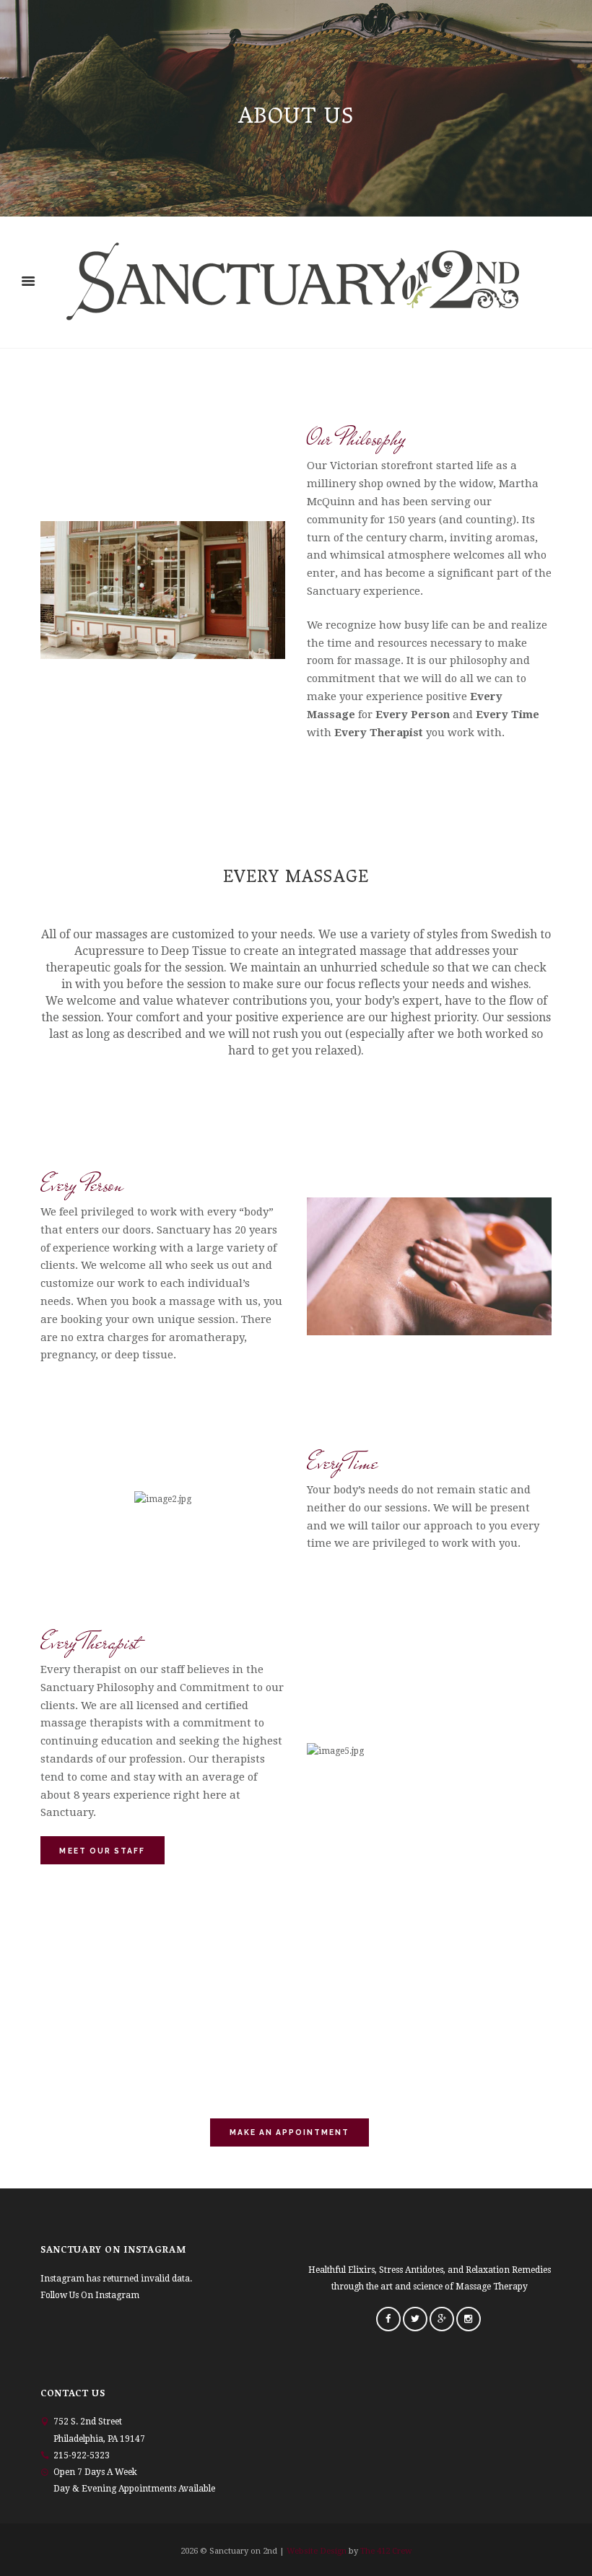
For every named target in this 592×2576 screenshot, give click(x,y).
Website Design (317, 2551)
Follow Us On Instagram (90, 2295)
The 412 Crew (386, 2551)
